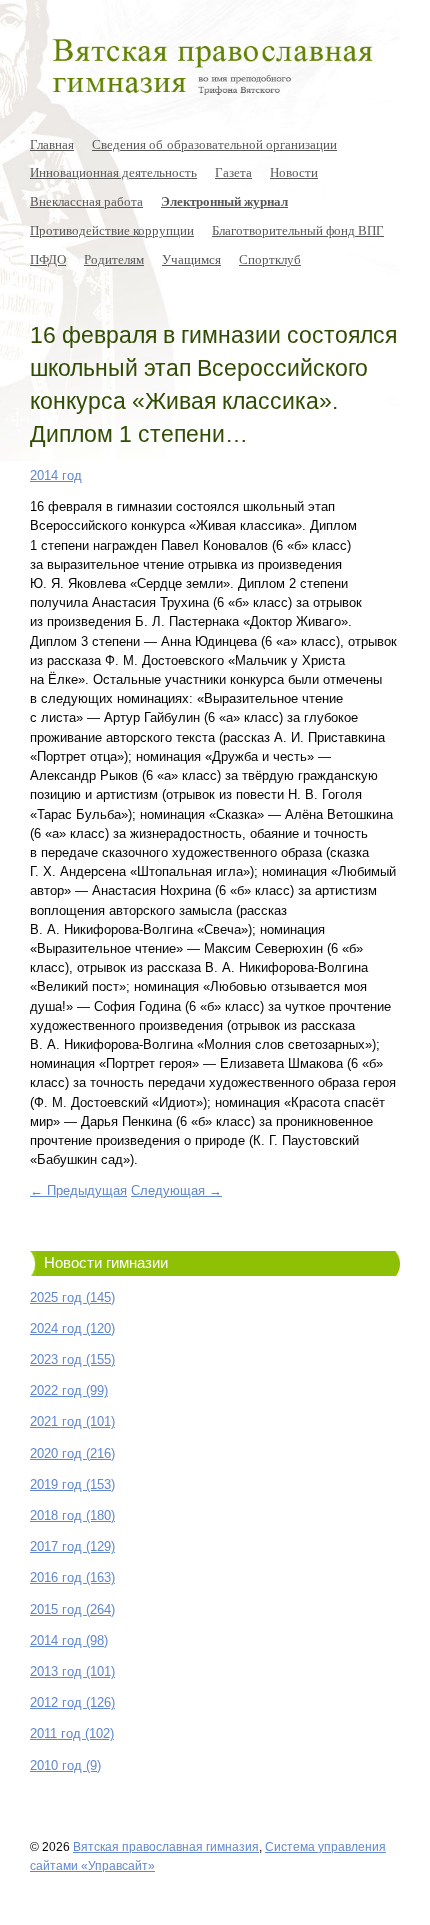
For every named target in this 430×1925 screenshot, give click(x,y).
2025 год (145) (72, 1297)
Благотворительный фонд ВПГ (298, 230)
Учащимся (191, 259)
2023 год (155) (72, 1359)
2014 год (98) (69, 1640)
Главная (52, 144)
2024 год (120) (72, 1328)
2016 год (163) (72, 1577)
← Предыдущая (78, 1190)
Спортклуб (270, 259)
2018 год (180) (72, 1515)
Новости (294, 172)
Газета (233, 172)
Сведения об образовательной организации (214, 144)
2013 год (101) (72, 1671)
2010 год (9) (65, 1765)
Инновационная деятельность (113, 172)
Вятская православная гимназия (166, 1846)
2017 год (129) (72, 1546)
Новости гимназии (106, 1263)
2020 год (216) (72, 1453)
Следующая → (176, 1190)
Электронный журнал (224, 201)
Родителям (114, 259)
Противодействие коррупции (112, 230)
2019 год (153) (72, 1484)
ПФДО (48, 259)
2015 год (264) (72, 1609)
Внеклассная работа (86, 201)
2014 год (56, 475)
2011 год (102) (72, 1733)
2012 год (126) (72, 1702)
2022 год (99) (69, 1390)
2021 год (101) (72, 1421)
